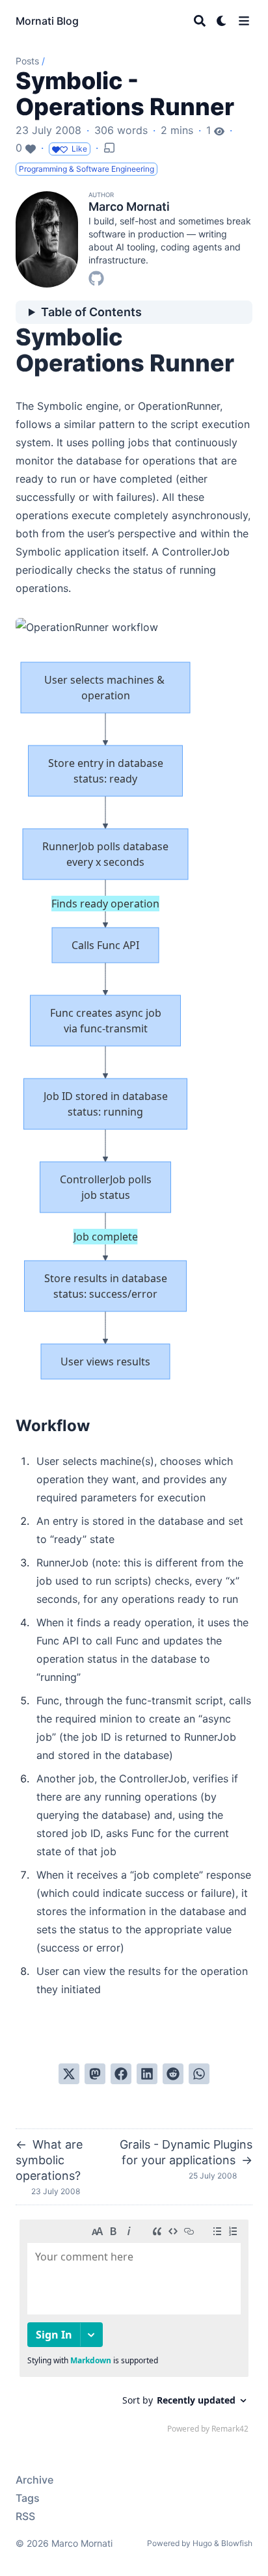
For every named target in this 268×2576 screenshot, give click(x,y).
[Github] (96, 277)
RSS (25, 2516)
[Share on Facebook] (121, 2074)
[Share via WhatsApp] (199, 2074)
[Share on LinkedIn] (147, 2074)
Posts (27, 61)
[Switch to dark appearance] (222, 21)
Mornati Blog (47, 21)
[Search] (200, 21)
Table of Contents (91, 312)
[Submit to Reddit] (173, 2074)
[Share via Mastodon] (95, 2074)
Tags (28, 2498)
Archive (34, 2480)
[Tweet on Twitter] (69, 2074)
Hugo (202, 2543)
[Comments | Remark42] (134, 2329)
